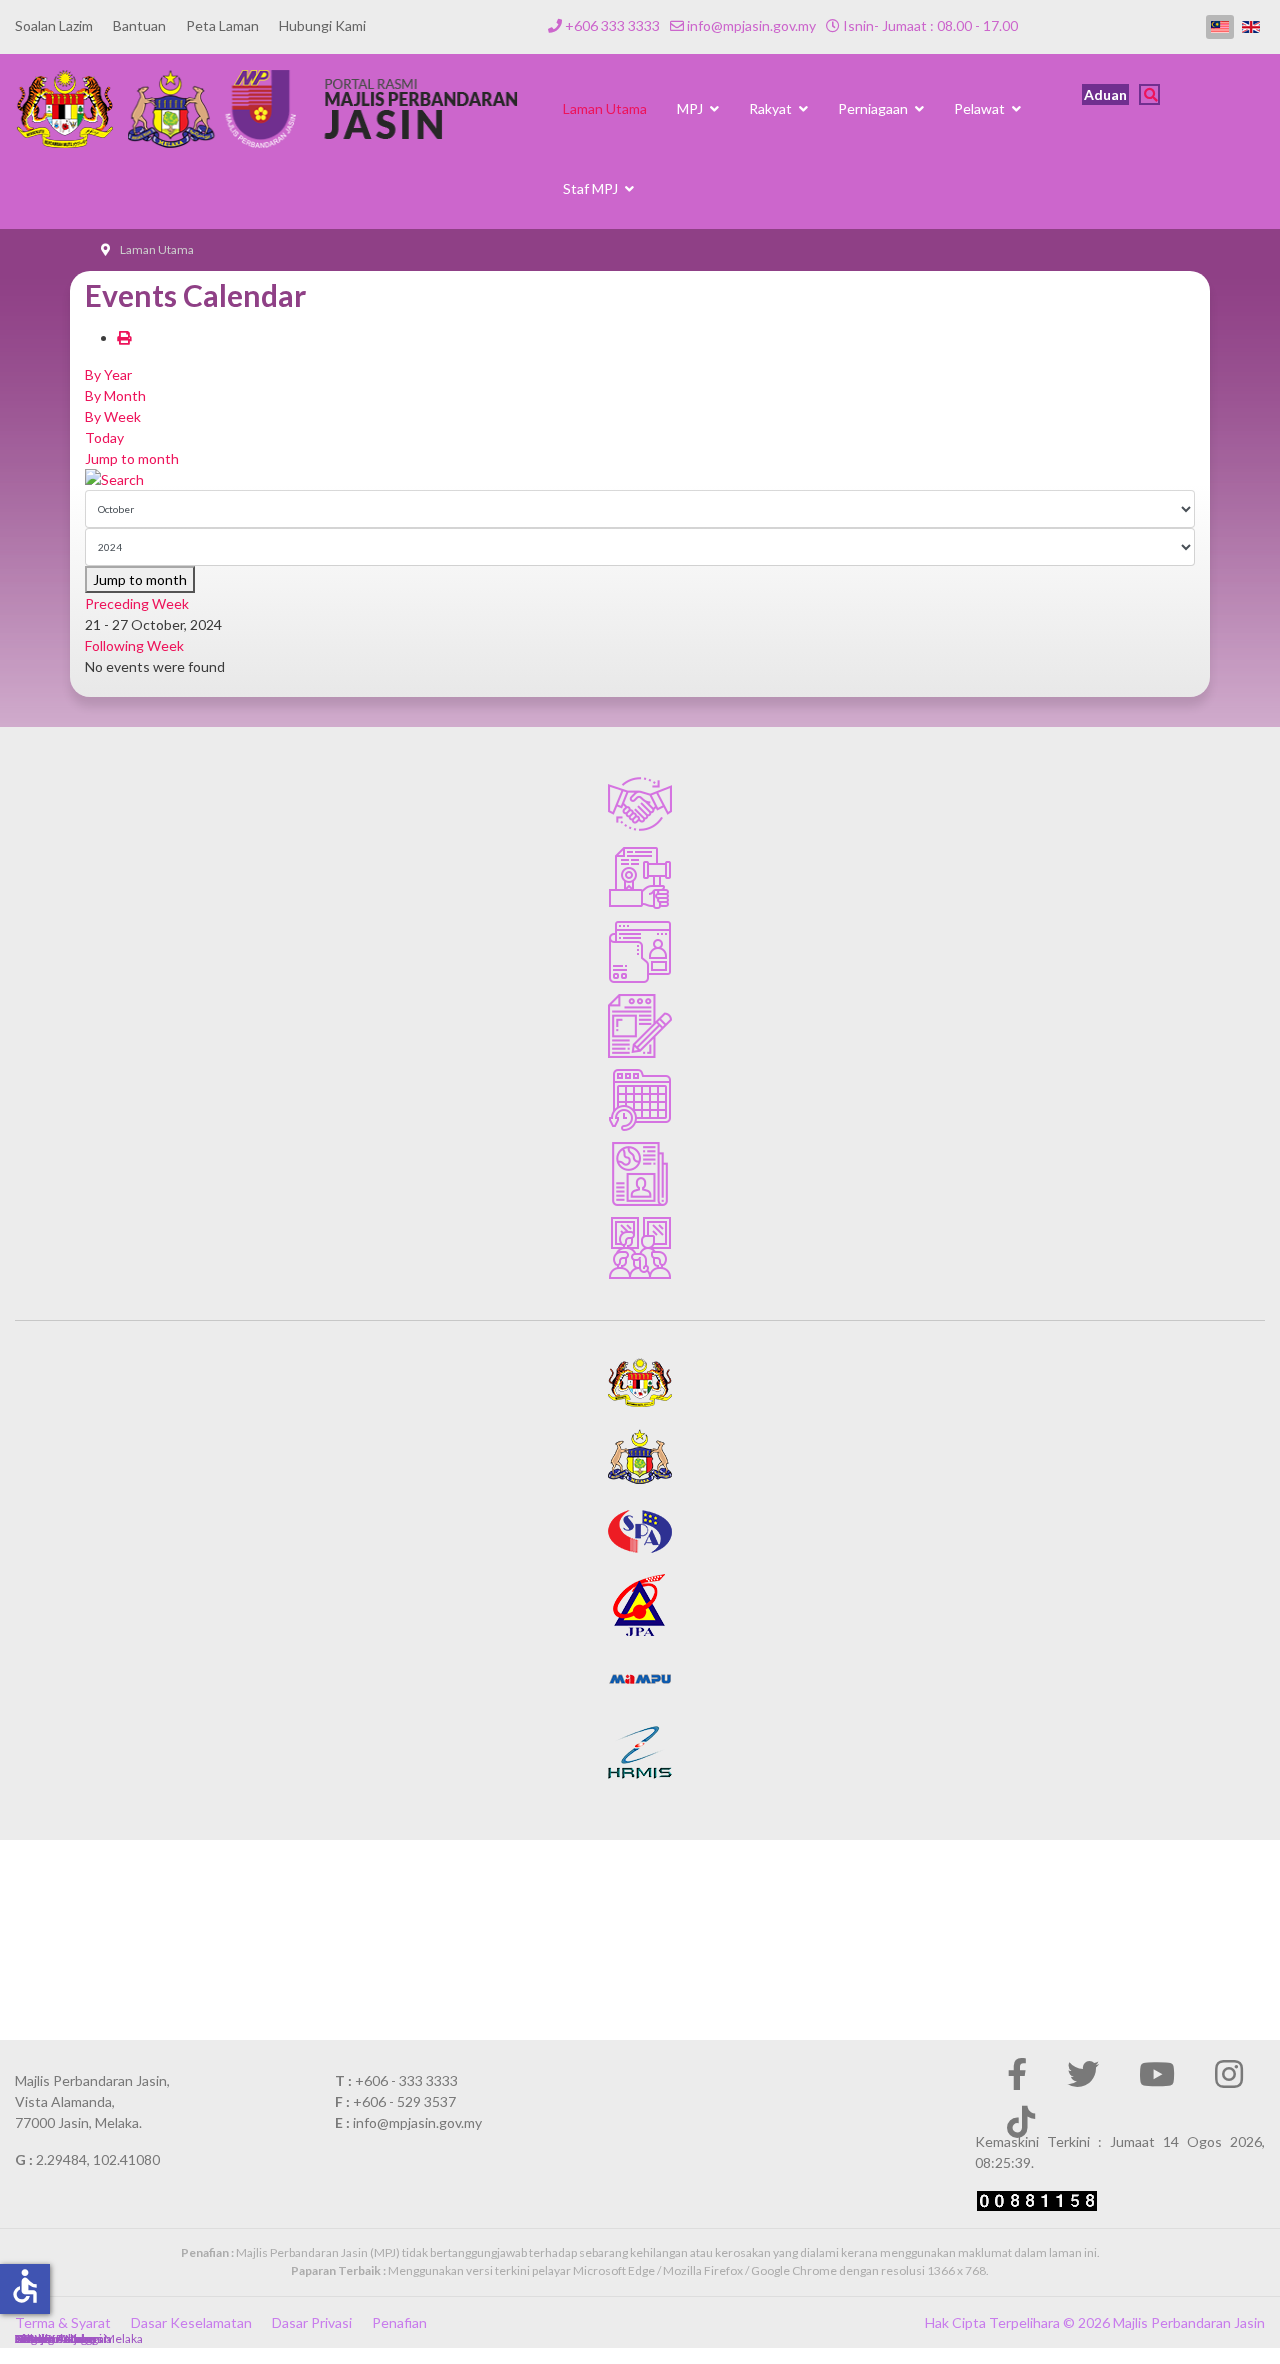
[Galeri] (640, 1248)
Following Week (134, 645)
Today (104, 437)
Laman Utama (605, 108)
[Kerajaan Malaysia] (640, 1383)
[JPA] (640, 1605)
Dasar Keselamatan (191, 2322)
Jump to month (132, 458)
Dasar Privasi (312, 2322)
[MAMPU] (640, 1679)
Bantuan (139, 25)
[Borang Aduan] (640, 1026)
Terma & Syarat (63, 2322)
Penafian (399, 2322)
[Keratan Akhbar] (640, 1174)
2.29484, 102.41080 (98, 2159)
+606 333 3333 (612, 25)
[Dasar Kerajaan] (640, 878)
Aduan (1105, 94)
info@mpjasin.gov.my (751, 25)
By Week (113, 416)
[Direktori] (640, 952)
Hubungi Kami (322, 25)
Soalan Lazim (54, 25)
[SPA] (640, 1531)
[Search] (640, 479)
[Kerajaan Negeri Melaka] (640, 1457)
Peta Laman (222, 25)
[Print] (124, 337)
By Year (108, 374)
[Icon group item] (1017, 2073)
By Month (115, 395)
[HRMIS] (640, 1753)
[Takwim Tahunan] (640, 1100)
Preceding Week (137, 603)
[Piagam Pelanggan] (640, 804)
